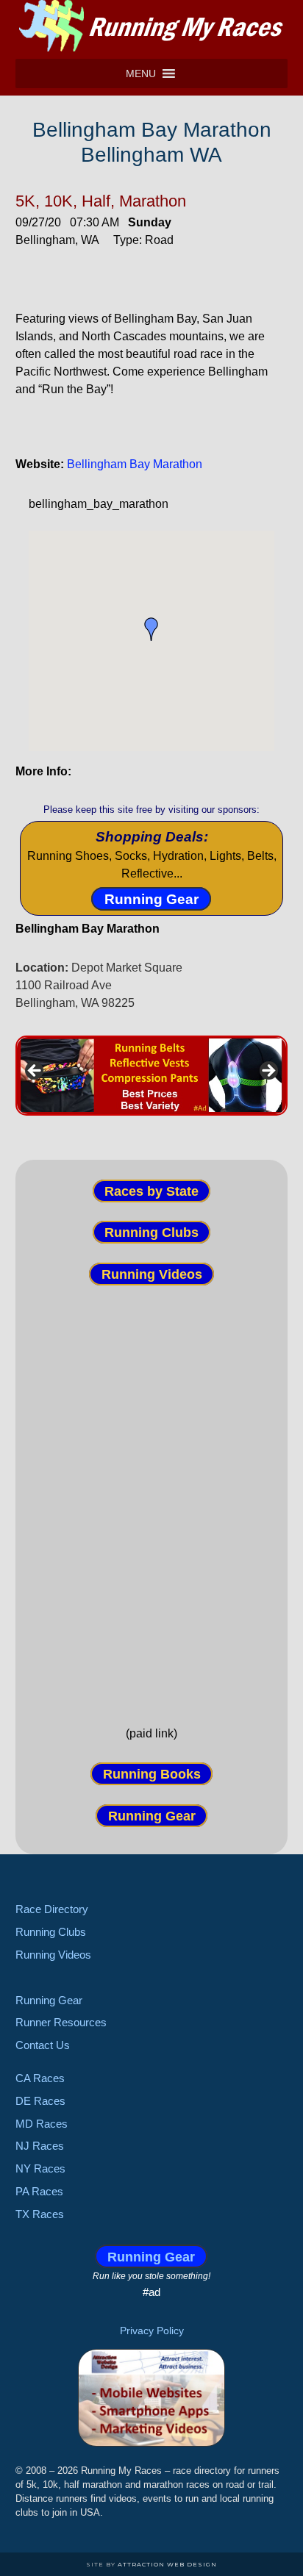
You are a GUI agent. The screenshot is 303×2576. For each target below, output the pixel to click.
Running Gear (151, 898)
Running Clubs (151, 1233)
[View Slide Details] (152, 1076)
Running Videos (152, 1274)
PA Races (39, 2191)
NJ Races (40, 2146)
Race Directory (52, 1909)
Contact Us (43, 2045)
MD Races (42, 2124)
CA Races (40, 2078)
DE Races (40, 2101)
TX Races (40, 2214)
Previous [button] (35, 1072)
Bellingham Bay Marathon (135, 464)
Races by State (151, 1191)
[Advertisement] (151, 1493)
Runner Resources (61, 2022)
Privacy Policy (152, 2331)
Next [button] (268, 1072)
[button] (141, 73)
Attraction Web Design (167, 2564)
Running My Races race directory (151, 26)
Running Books (152, 1774)
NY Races (40, 2168)
